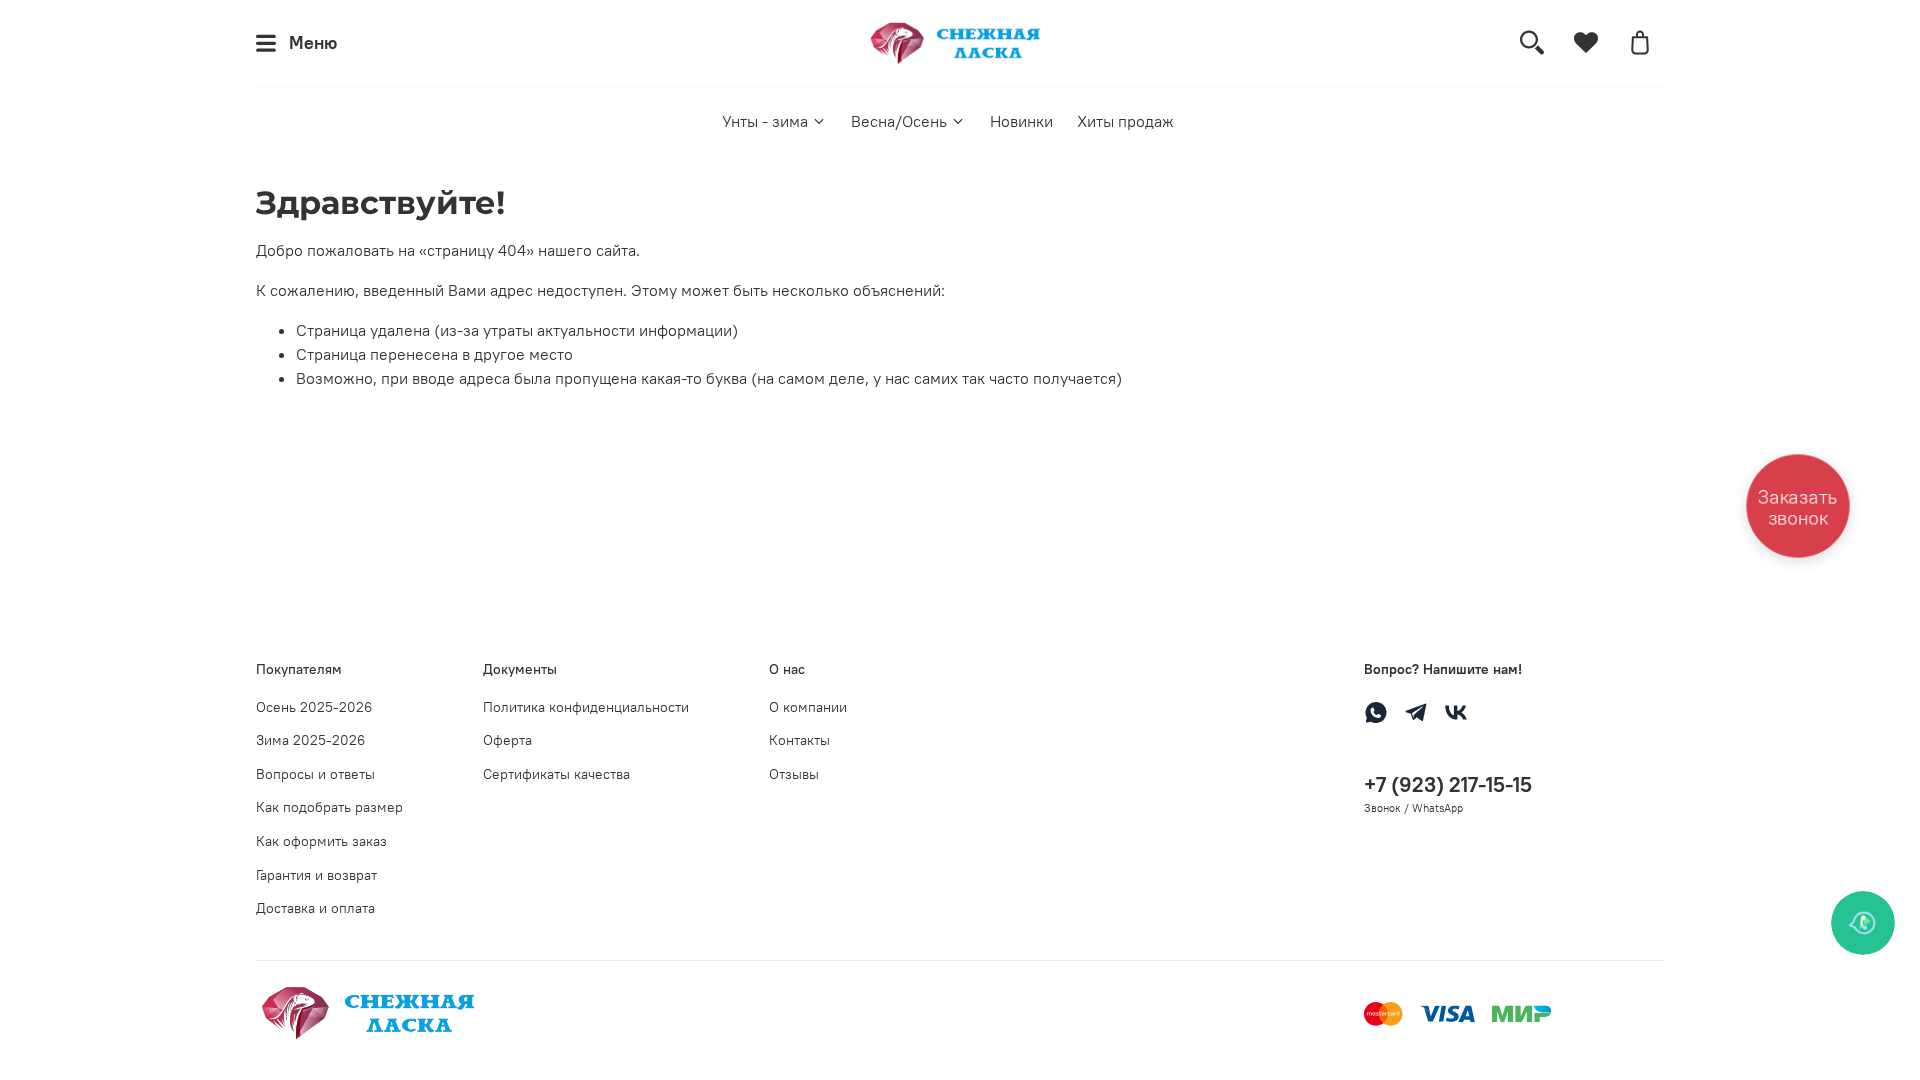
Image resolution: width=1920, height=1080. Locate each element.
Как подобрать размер (329, 807)
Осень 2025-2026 (314, 707)
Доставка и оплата (315, 908)
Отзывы (794, 774)
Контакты (799, 740)
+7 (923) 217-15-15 (1448, 784)
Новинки (1021, 121)
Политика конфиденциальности (586, 707)
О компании (808, 707)
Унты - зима (765, 121)
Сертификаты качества (556, 774)
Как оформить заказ (321, 841)
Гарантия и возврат (316, 875)
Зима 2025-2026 (310, 740)
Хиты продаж (1125, 121)
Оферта (507, 740)
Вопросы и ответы (315, 774)
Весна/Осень (899, 121)
